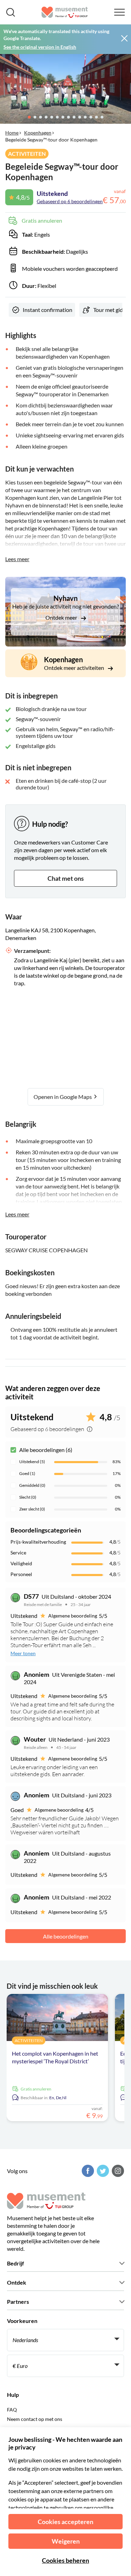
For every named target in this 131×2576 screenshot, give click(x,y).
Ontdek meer (62, 617)
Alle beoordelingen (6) (46, 1450)
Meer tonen (23, 1653)
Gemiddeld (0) (32, 1485)
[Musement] (65, 12)
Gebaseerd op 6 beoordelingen (70, 201)
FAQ (12, 2410)
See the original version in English (40, 47)
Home (12, 133)
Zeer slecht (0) (32, 1509)
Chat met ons (66, 878)
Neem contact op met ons (35, 2419)
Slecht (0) (28, 1497)
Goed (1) (27, 1473)
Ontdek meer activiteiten (75, 668)
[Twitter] (102, 2171)
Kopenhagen (38, 133)
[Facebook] (87, 2171)
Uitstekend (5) (32, 1462)
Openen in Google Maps (63, 1097)
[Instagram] (117, 2171)
